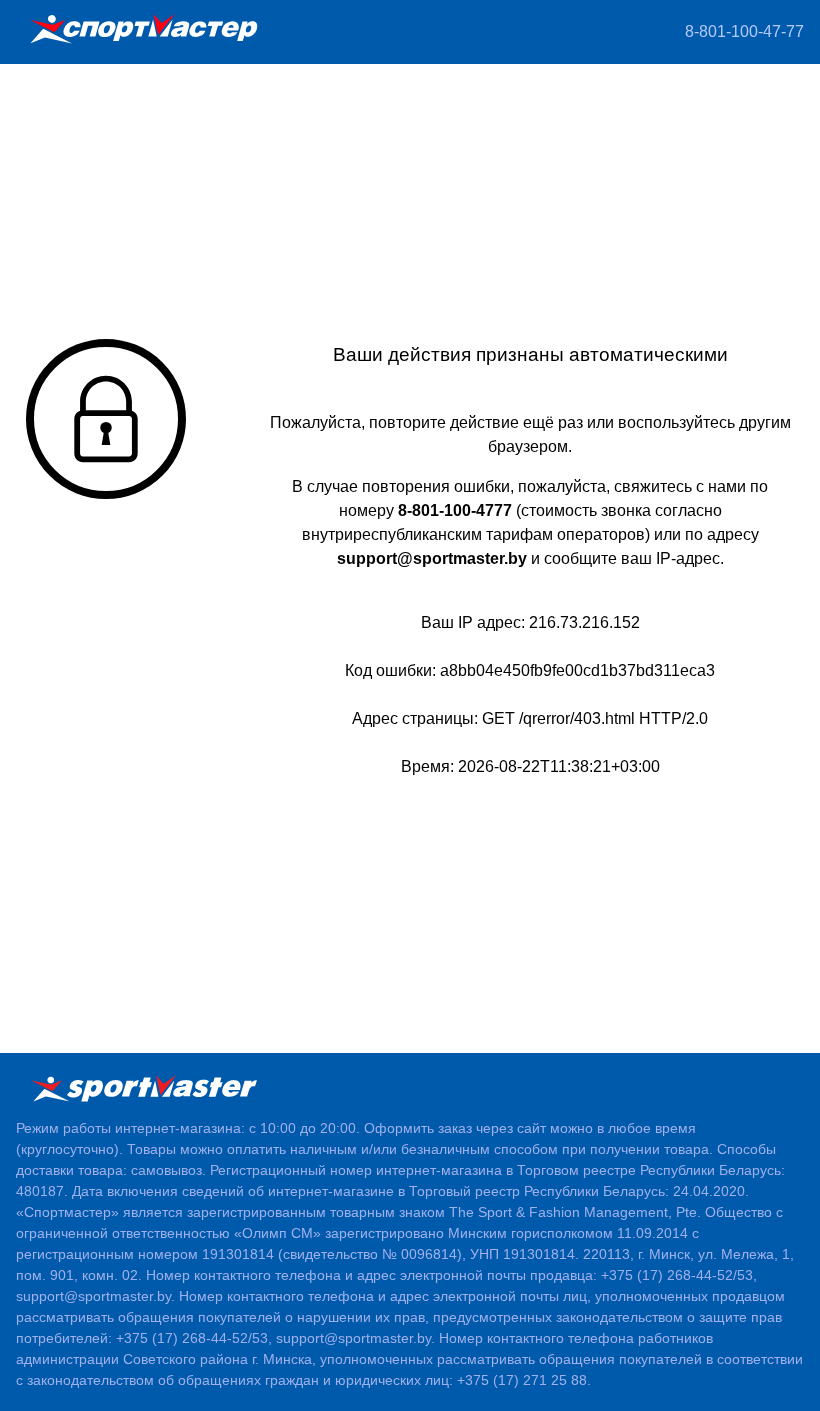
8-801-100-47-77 (744, 31)
